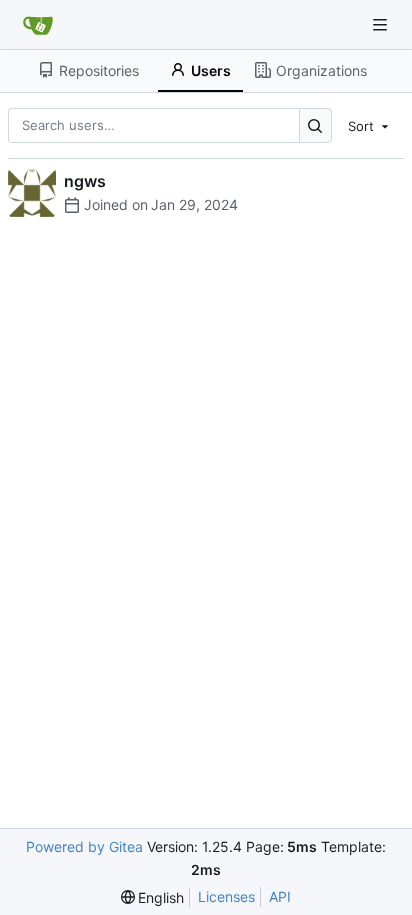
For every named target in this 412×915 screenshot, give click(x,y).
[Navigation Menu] (382, 24)
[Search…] (315, 125)
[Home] (38, 25)
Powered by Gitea (84, 846)
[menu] (370, 125)
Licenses (226, 896)
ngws (85, 181)
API (280, 896)
